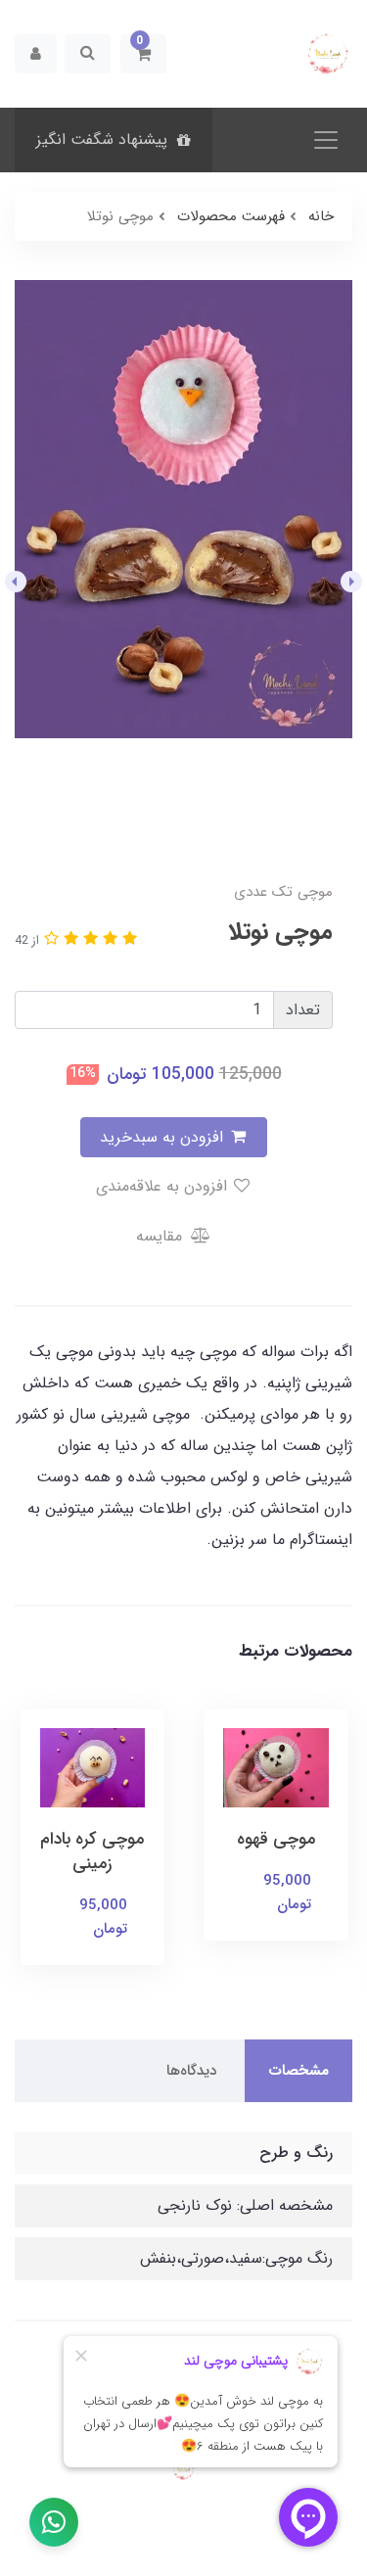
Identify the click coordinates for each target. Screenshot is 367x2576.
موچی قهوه (276, 1839)
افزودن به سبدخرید (164, 1137)
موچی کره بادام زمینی (92, 1851)
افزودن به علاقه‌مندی (164, 1186)
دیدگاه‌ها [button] (191, 2071)
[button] (143, 54)
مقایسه (161, 1236)
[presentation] (351, 582)
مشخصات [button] (298, 2071)
